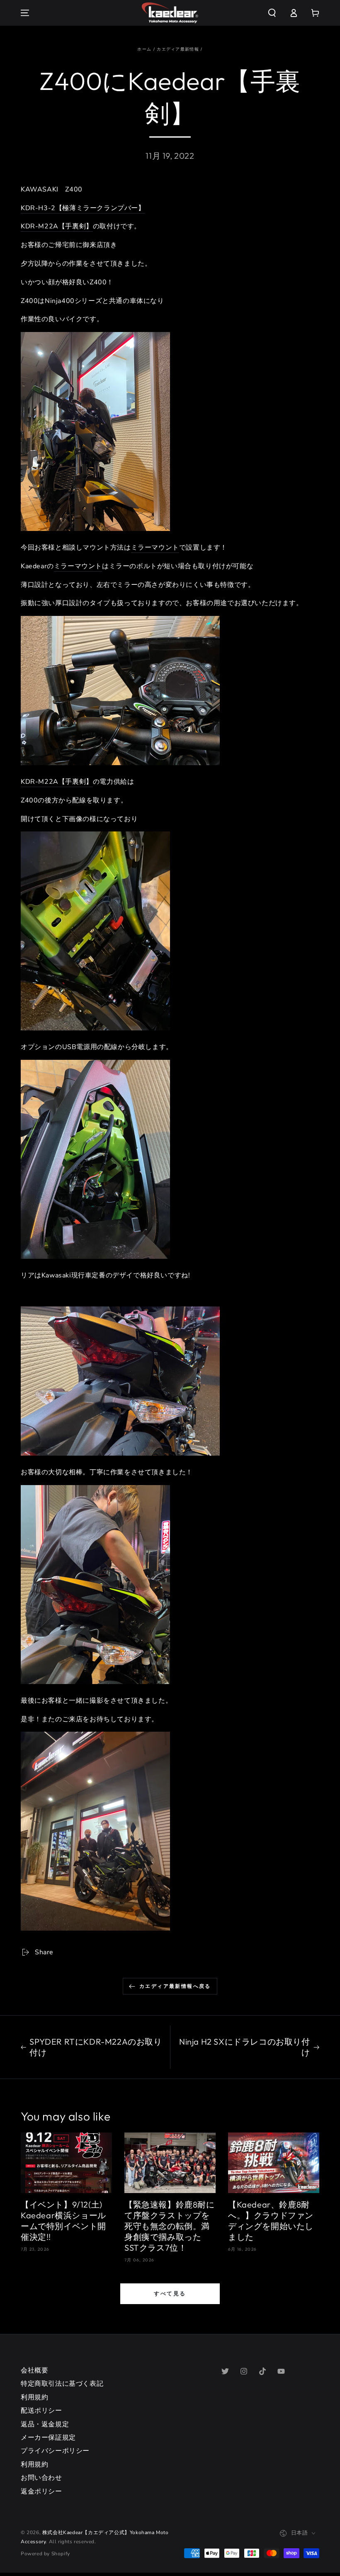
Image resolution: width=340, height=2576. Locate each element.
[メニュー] (25, 13)
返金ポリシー (41, 2491)
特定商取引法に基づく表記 (62, 2384)
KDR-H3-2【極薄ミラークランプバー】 (83, 208)
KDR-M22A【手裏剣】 (57, 226)
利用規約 (34, 2397)
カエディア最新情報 (178, 49)
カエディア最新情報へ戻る (175, 1986)
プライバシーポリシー (55, 2451)
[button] (272, 13)
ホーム (144, 49)
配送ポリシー (41, 2411)
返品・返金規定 (45, 2424)
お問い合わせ (41, 2478)
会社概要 (34, 2370)
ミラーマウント (155, 548)
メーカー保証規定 (48, 2438)
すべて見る (170, 2293)
